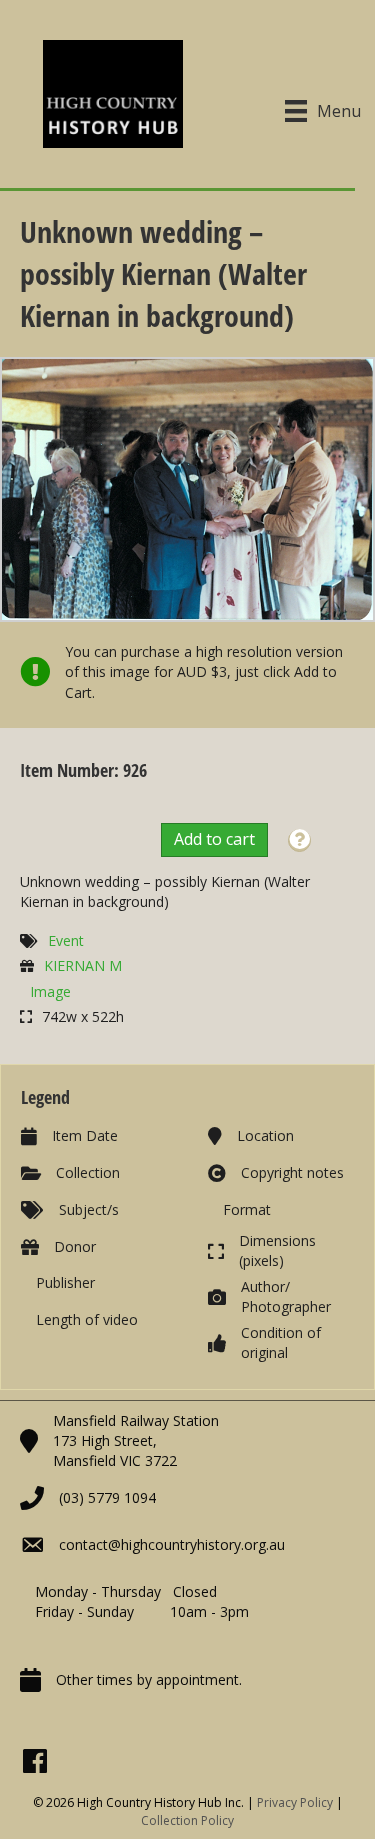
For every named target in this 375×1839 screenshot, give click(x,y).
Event (66, 940)
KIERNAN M (83, 965)
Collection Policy (187, 1820)
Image (50, 991)
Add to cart (214, 839)
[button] (299, 840)
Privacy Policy (295, 1802)
